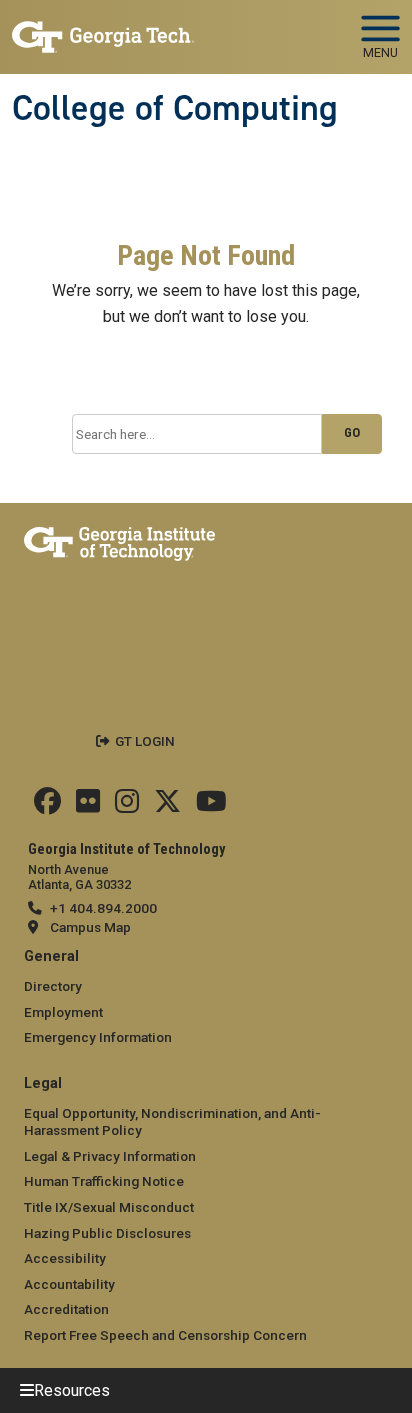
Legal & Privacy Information (110, 1156)
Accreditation (66, 1309)
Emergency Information (98, 1037)
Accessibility (65, 1258)
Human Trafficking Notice (104, 1181)
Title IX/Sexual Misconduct (109, 1207)
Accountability (69, 1284)
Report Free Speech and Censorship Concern (165, 1335)
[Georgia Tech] (119, 540)
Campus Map (90, 927)
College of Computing (175, 108)
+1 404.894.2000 (103, 908)
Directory (53, 986)
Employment (63, 1012)
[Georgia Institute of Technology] (103, 28)
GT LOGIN (145, 741)
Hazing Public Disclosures (107, 1233)
